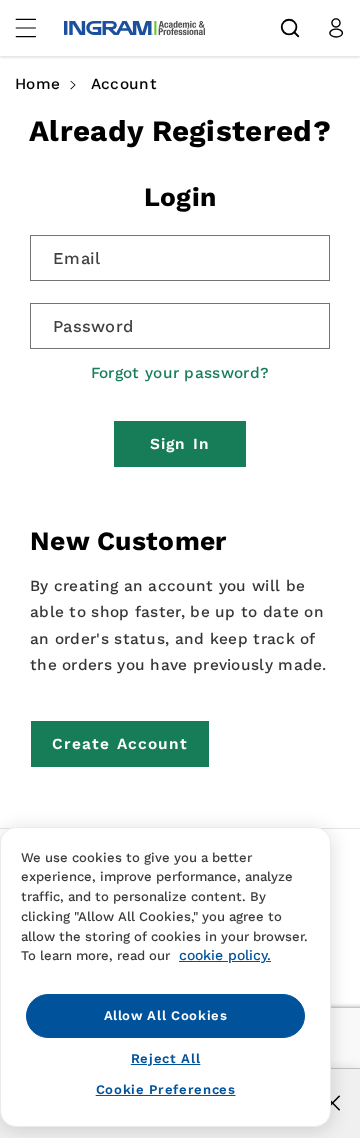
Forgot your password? (180, 373)
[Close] (332, 1103)
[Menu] (37, 28)
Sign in (180, 444)
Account (124, 84)
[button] (290, 28)
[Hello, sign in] (336, 28)
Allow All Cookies (166, 1015)
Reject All (166, 1058)
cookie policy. (225, 955)
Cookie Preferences (166, 1089)
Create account (120, 744)
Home (37, 84)
